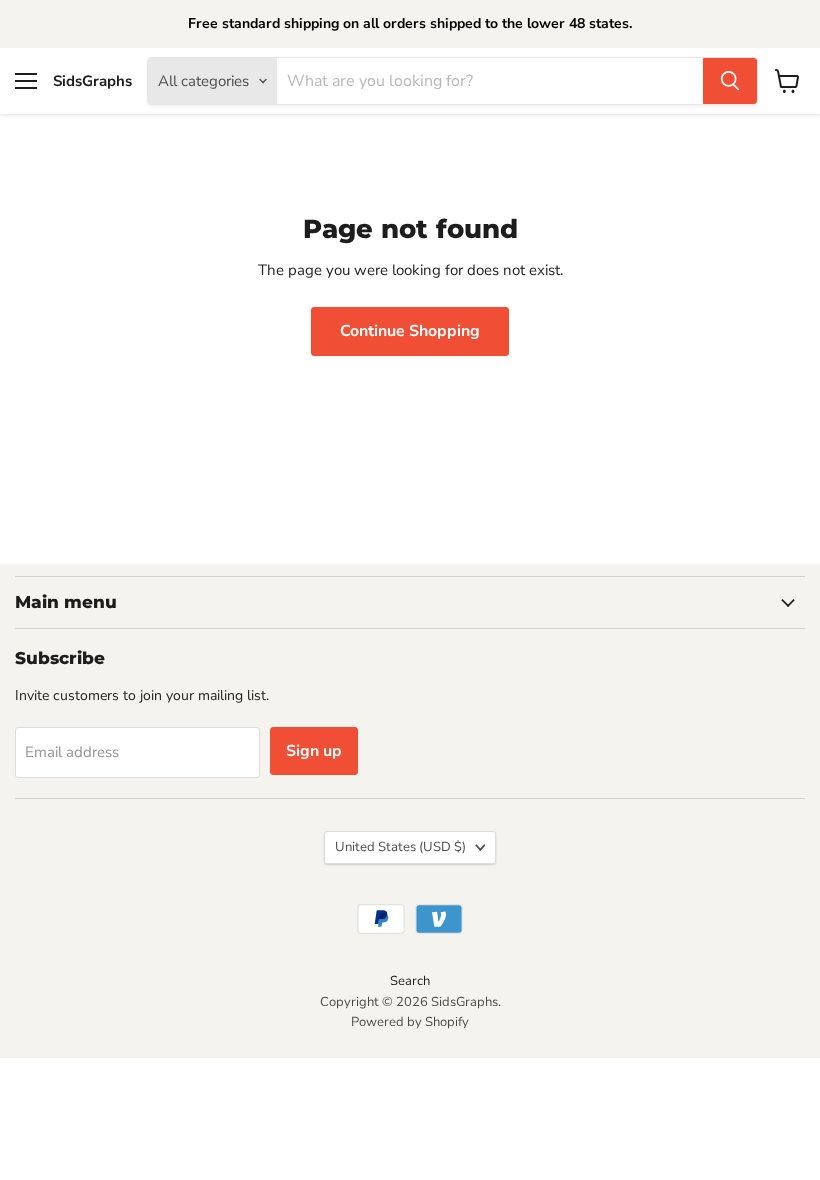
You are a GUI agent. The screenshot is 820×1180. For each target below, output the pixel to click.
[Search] (730, 81)
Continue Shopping (410, 331)
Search (410, 981)
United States (400, 847)
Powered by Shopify (410, 1022)
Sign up (314, 751)
